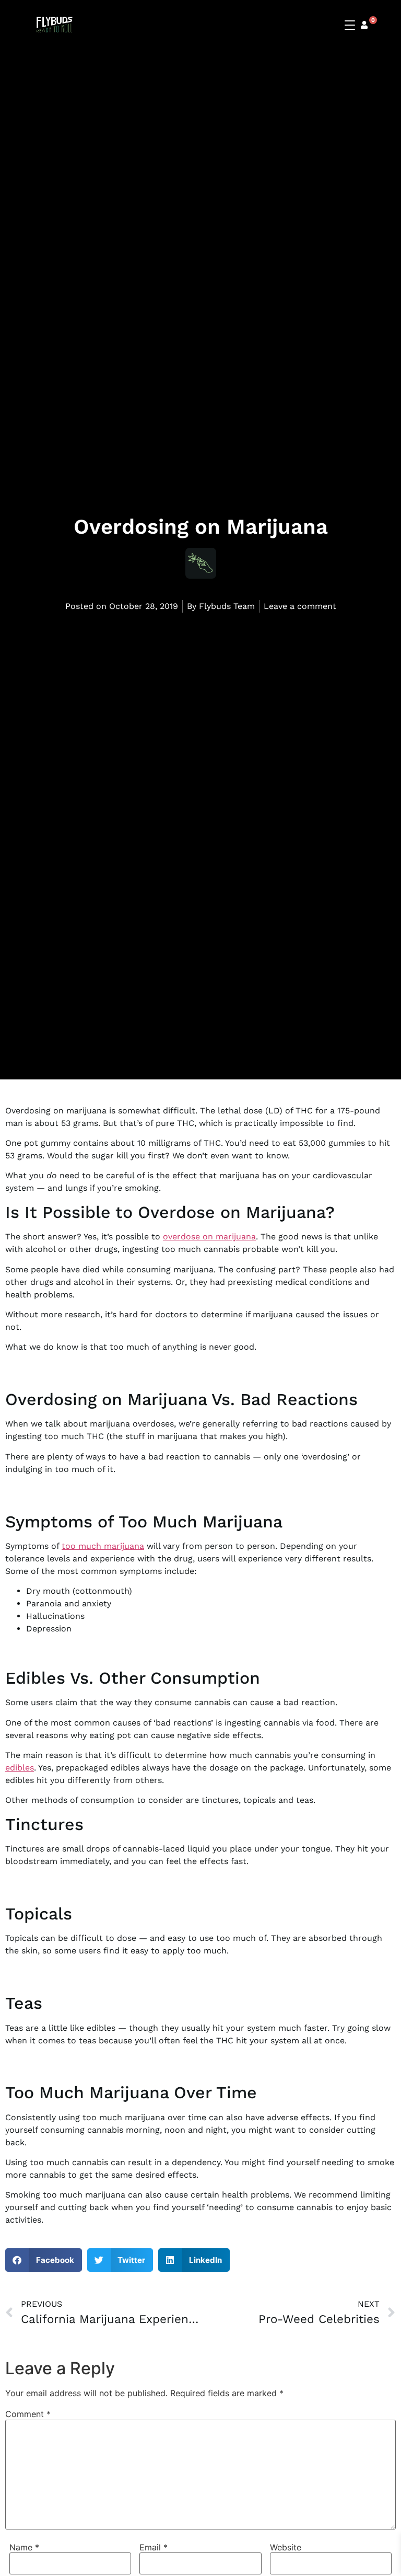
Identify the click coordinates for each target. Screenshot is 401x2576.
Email (154, 2547)
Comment (28, 2414)
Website (286, 2547)
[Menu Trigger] (351, 25)
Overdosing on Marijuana (201, 527)
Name (24, 2547)
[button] (44, 2260)
